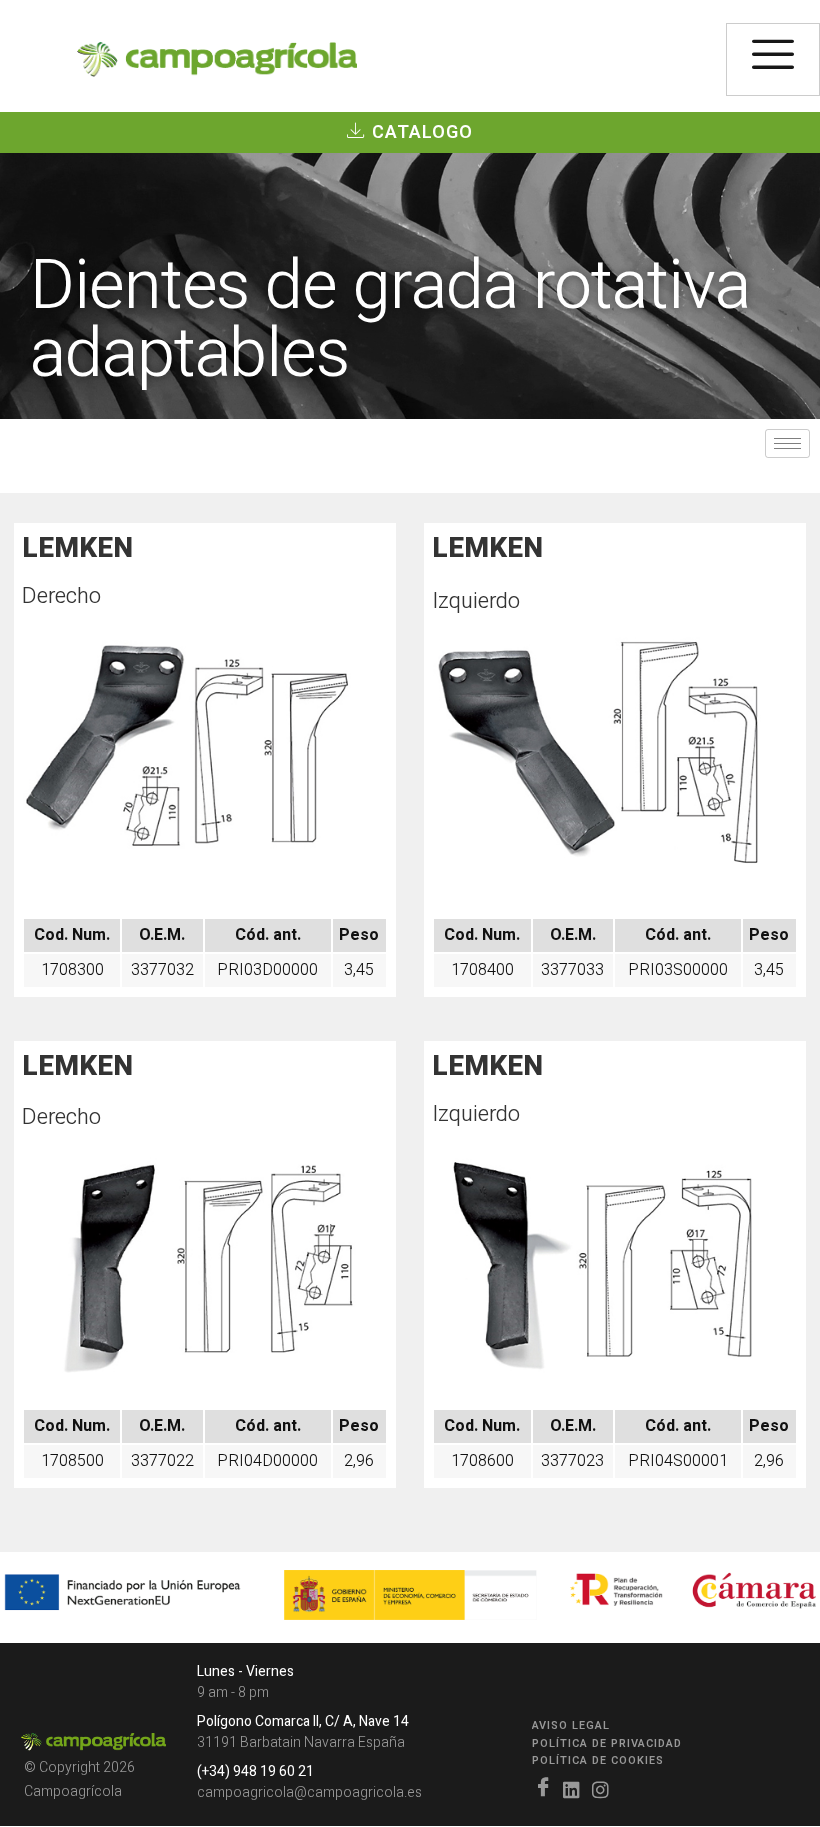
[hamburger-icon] (773, 59)
